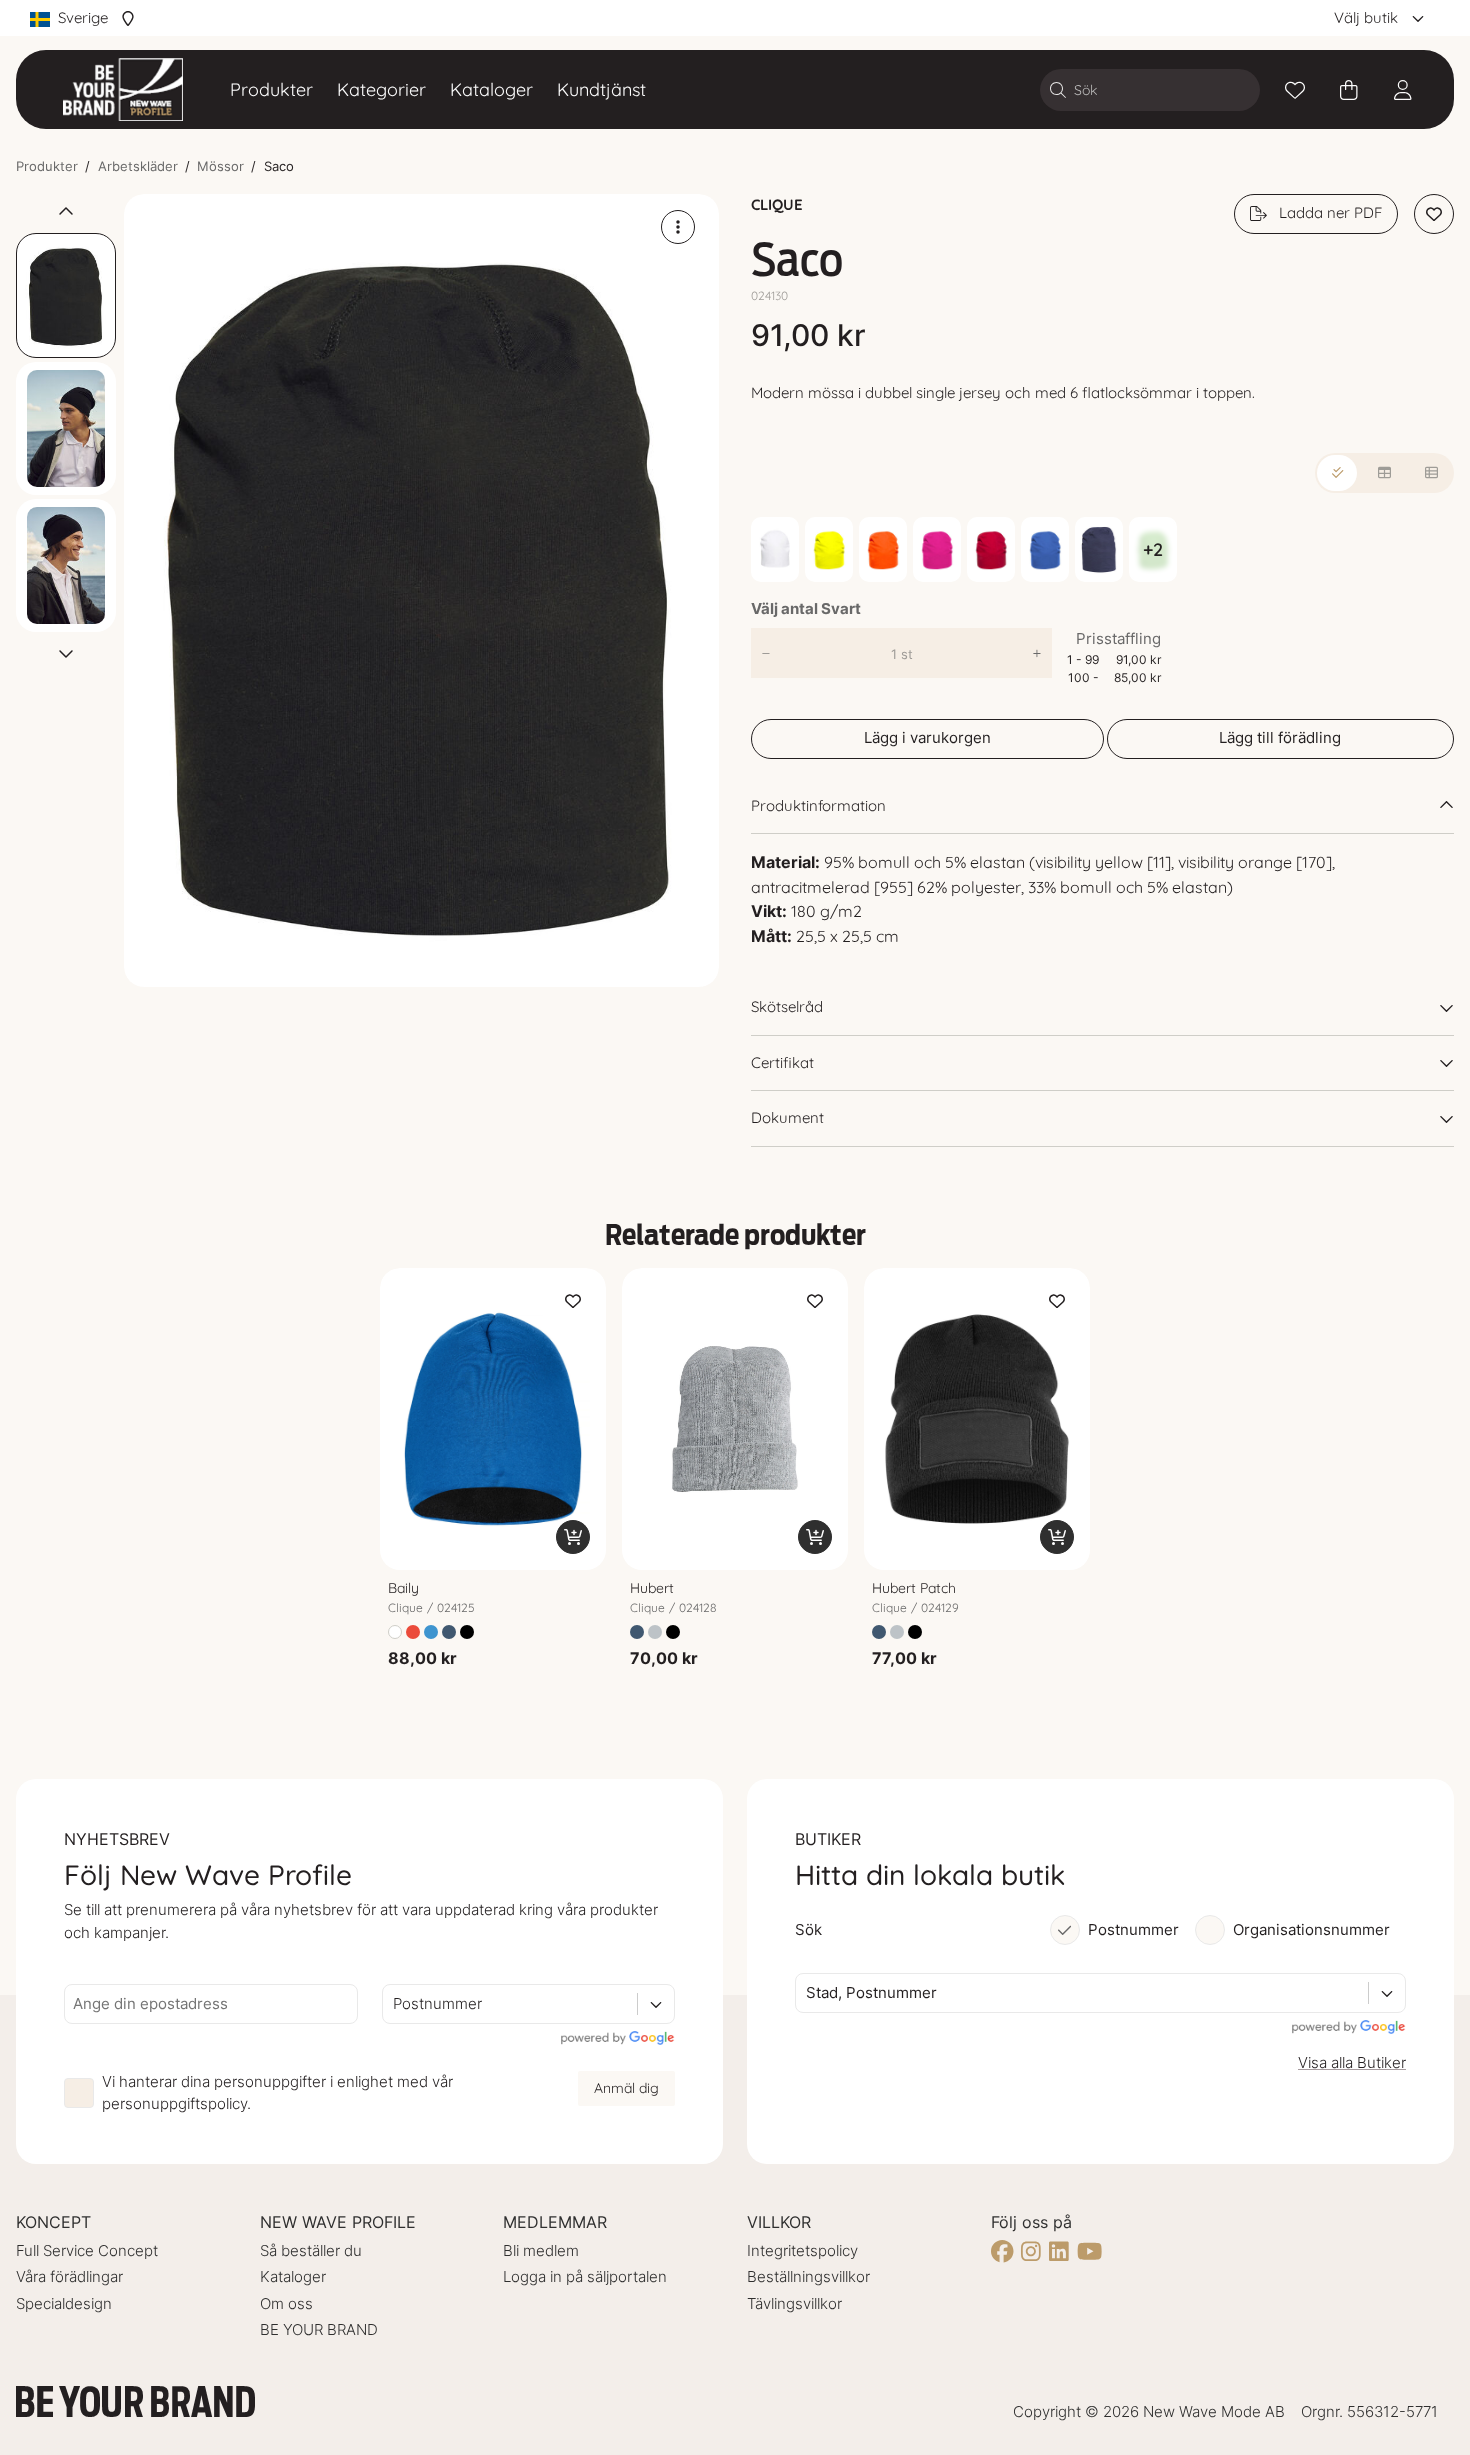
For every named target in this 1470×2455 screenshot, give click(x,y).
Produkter (271, 89)
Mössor (220, 166)
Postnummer (1133, 1929)
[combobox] (395, 2004)
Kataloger (491, 89)
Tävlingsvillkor (794, 2303)
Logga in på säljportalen (585, 2276)
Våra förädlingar (69, 2276)
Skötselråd (787, 1006)
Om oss (286, 2303)
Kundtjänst (601, 89)
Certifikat (782, 1062)
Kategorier (381, 89)
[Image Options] (678, 227)
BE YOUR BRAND (319, 2329)
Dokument (787, 1117)
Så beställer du (311, 2250)
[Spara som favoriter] (1295, 90)
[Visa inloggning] (1403, 90)
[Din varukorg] (1349, 90)
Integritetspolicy (802, 2250)
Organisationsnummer (1311, 1929)
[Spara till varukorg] (573, 1537)
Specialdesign (64, 2303)
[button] (421, 590)
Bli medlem (541, 2250)
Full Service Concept (87, 2250)
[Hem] (123, 89)
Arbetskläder (138, 166)
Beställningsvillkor (808, 2276)
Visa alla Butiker (1352, 2062)
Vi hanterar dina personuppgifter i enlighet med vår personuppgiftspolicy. (277, 2093)
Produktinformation (818, 805)
